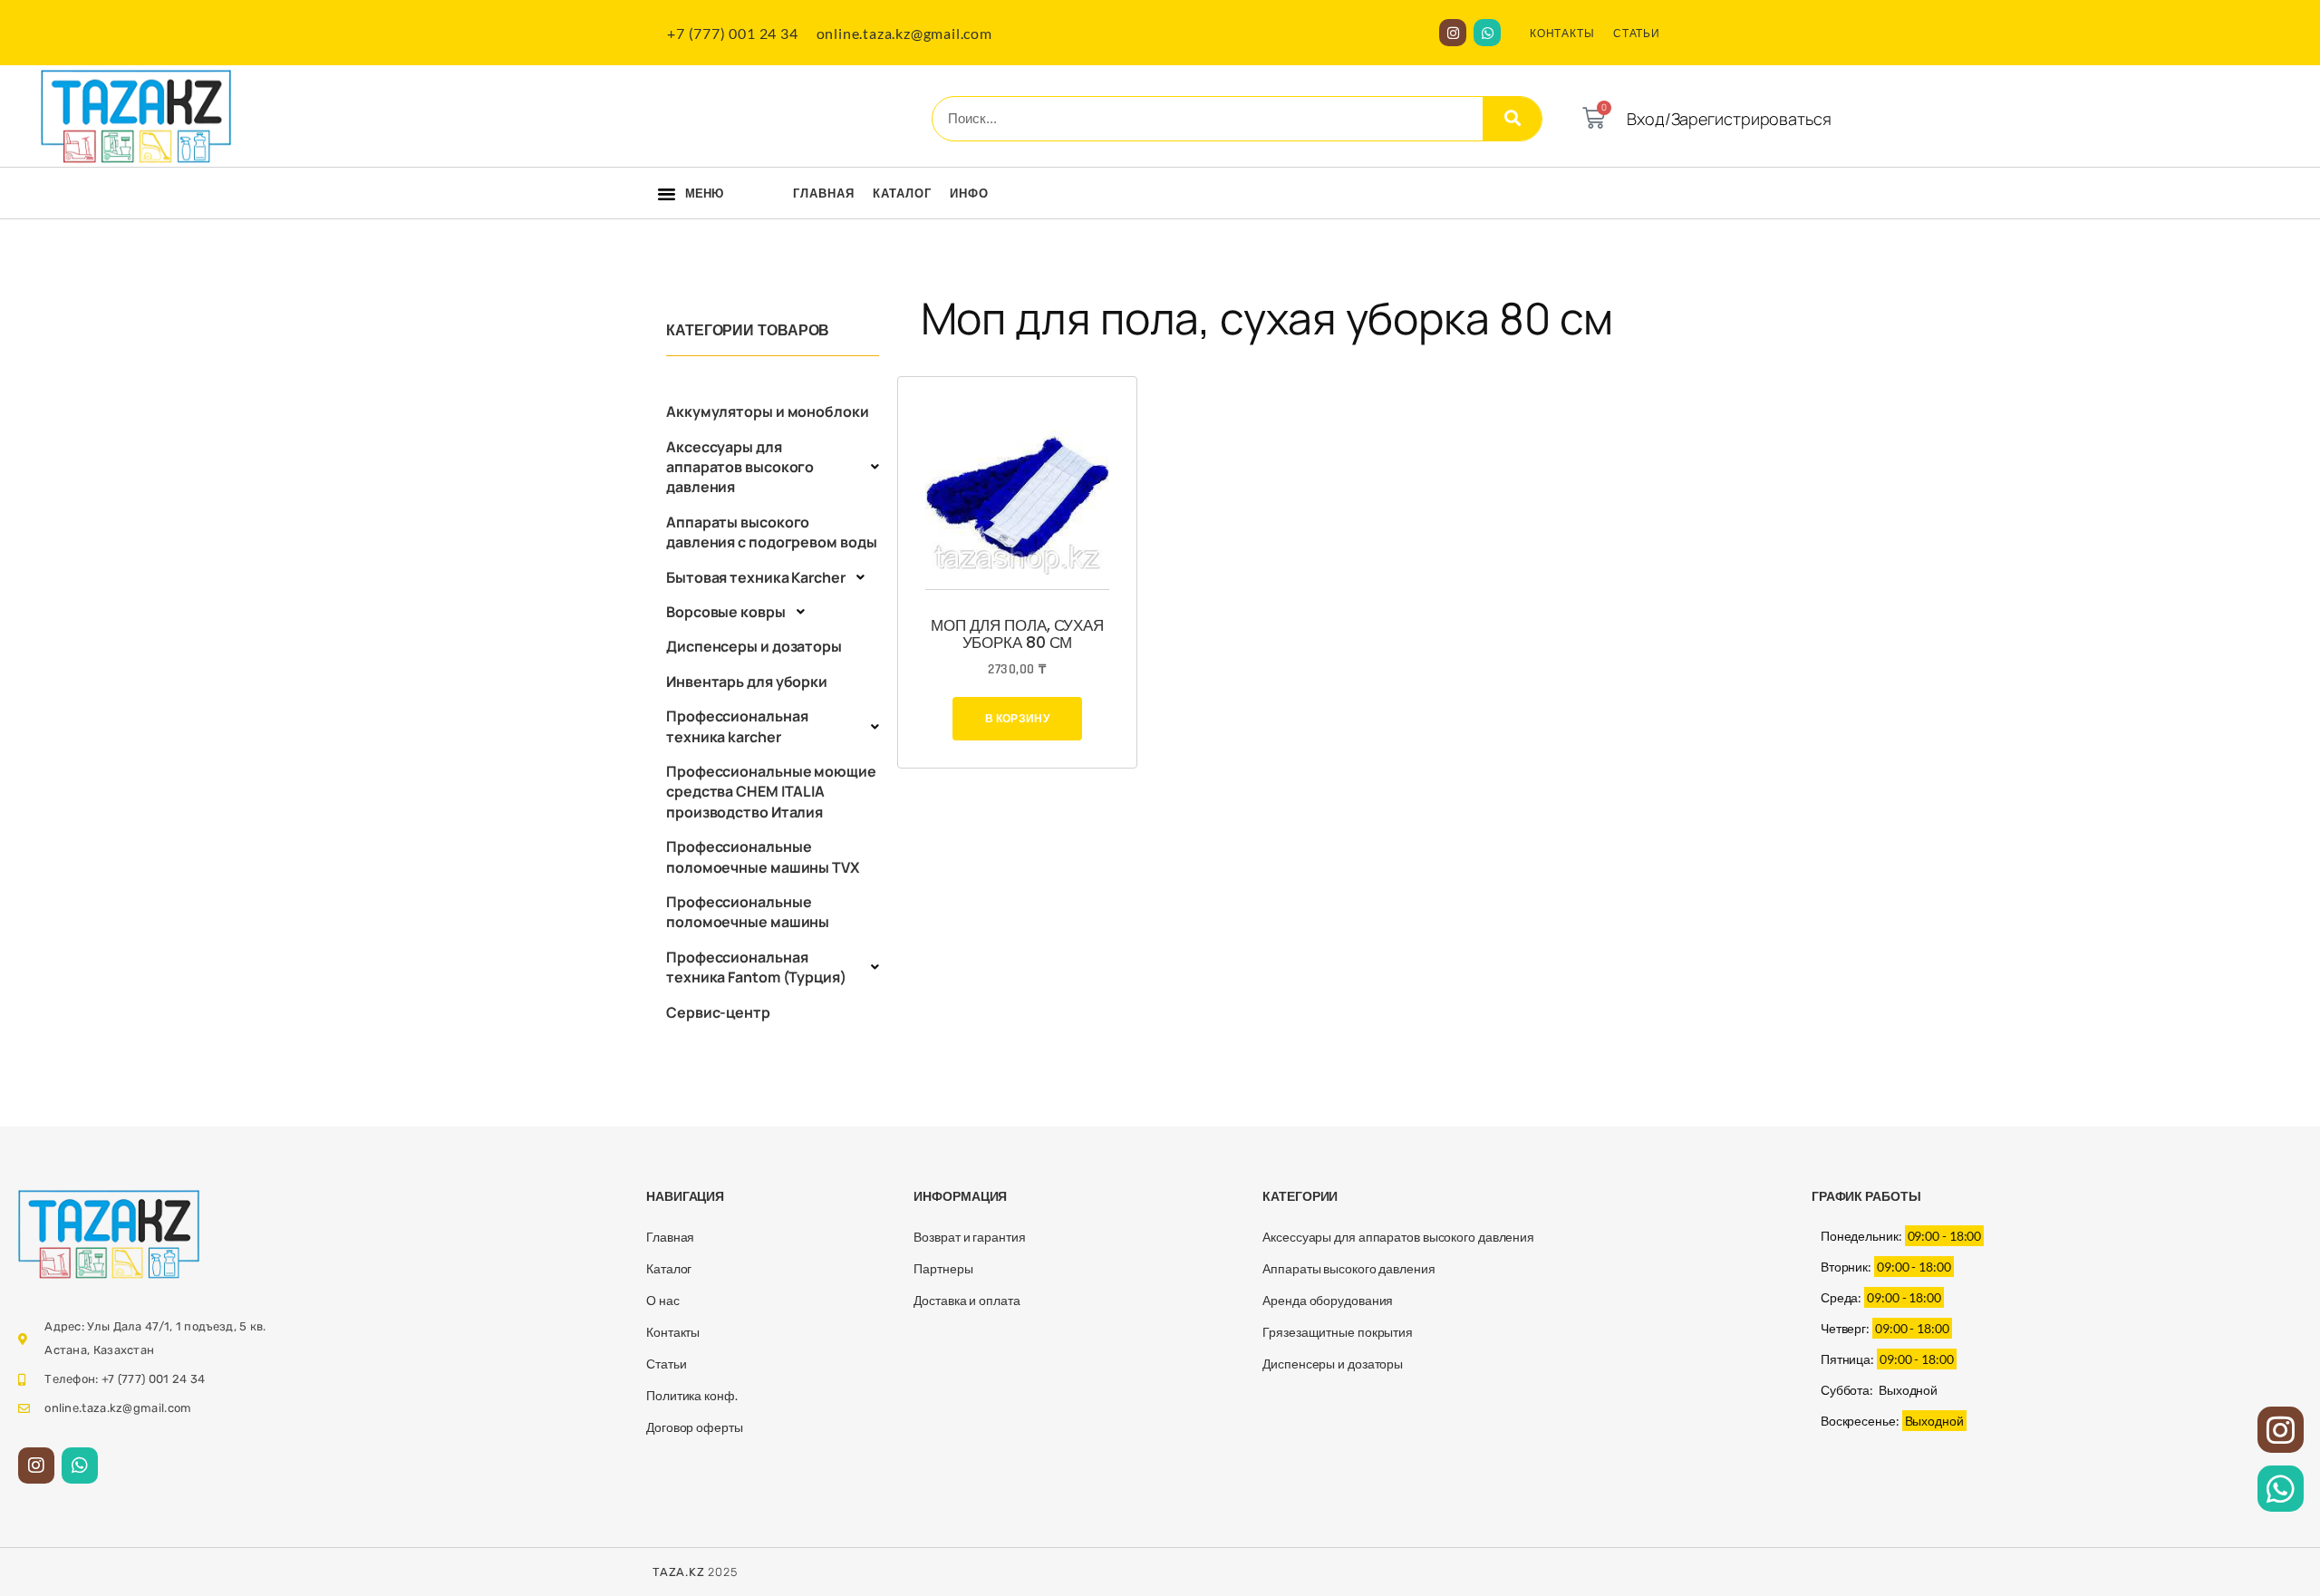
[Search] (1512, 119)
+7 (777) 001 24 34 (732, 33)
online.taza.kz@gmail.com (904, 33)
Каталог (902, 193)
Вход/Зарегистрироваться (1729, 119)
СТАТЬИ (1637, 33)
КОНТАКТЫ (1562, 33)
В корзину (1017, 718)
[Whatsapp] (1487, 33)
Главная (824, 193)
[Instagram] (1453, 33)
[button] (667, 194)
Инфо (969, 193)
